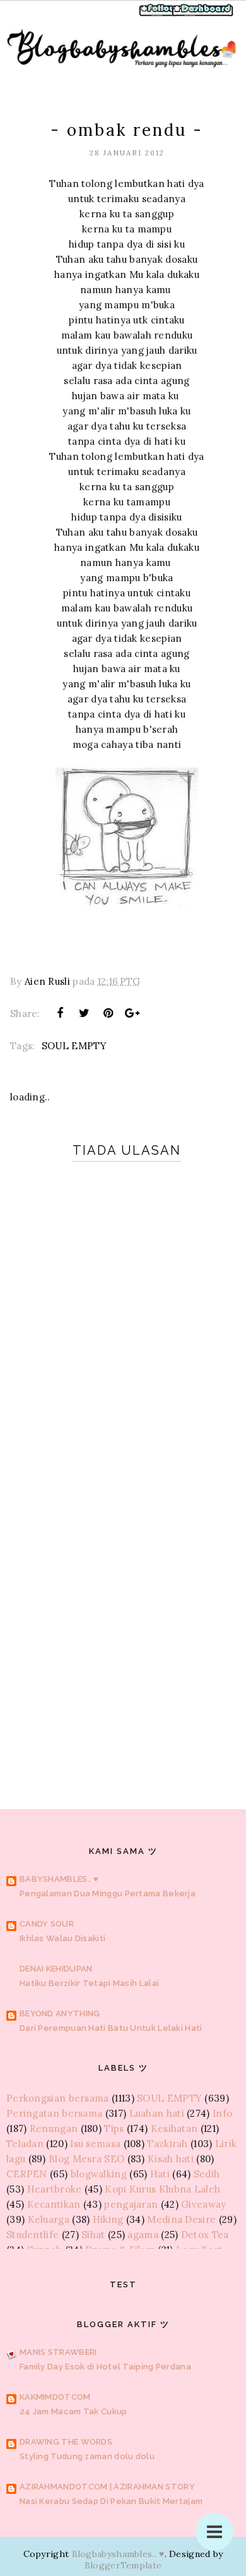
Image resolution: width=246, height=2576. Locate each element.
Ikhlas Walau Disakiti (62, 1938)
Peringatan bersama (54, 2113)
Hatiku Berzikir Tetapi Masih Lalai (89, 1983)
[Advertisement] (123, 1625)
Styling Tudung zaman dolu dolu (87, 2456)
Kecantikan (54, 2204)
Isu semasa (95, 2144)
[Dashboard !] (203, 15)
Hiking (108, 2219)
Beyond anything (60, 2013)
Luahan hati (157, 2113)
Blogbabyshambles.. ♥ (118, 2554)
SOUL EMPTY (74, 1046)
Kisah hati (171, 2159)
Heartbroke (55, 2189)
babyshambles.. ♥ (59, 1879)
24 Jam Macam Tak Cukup (73, 2411)
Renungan (54, 2128)
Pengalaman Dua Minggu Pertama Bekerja (108, 1893)
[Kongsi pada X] (84, 1013)
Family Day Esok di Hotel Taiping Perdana (105, 2367)
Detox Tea (205, 2235)
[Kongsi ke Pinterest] (108, 1013)
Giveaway (203, 2204)
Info (222, 2113)
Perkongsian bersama (58, 2098)
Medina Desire (181, 2219)
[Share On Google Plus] (132, 1013)
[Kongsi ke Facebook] (60, 1013)
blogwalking (99, 2174)
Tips (114, 2128)
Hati (160, 2174)
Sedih (207, 2174)
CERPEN (27, 2174)
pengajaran (131, 2204)
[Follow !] (159, 15)
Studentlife (32, 2235)
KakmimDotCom (55, 2397)
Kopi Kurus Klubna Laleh (162, 2189)
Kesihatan (174, 2128)
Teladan (25, 2144)
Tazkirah (167, 2144)
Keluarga (49, 2219)
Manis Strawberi (58, 2352)
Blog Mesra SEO (86, 2159)
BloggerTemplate (123, 2565)
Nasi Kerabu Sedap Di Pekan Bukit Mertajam (111, 2501)
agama (143, 2235)
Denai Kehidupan (56, 1969)
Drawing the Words (66, 2442)
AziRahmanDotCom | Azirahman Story (107, 2487)
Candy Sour (47, 1924)
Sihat (93, 2235)
